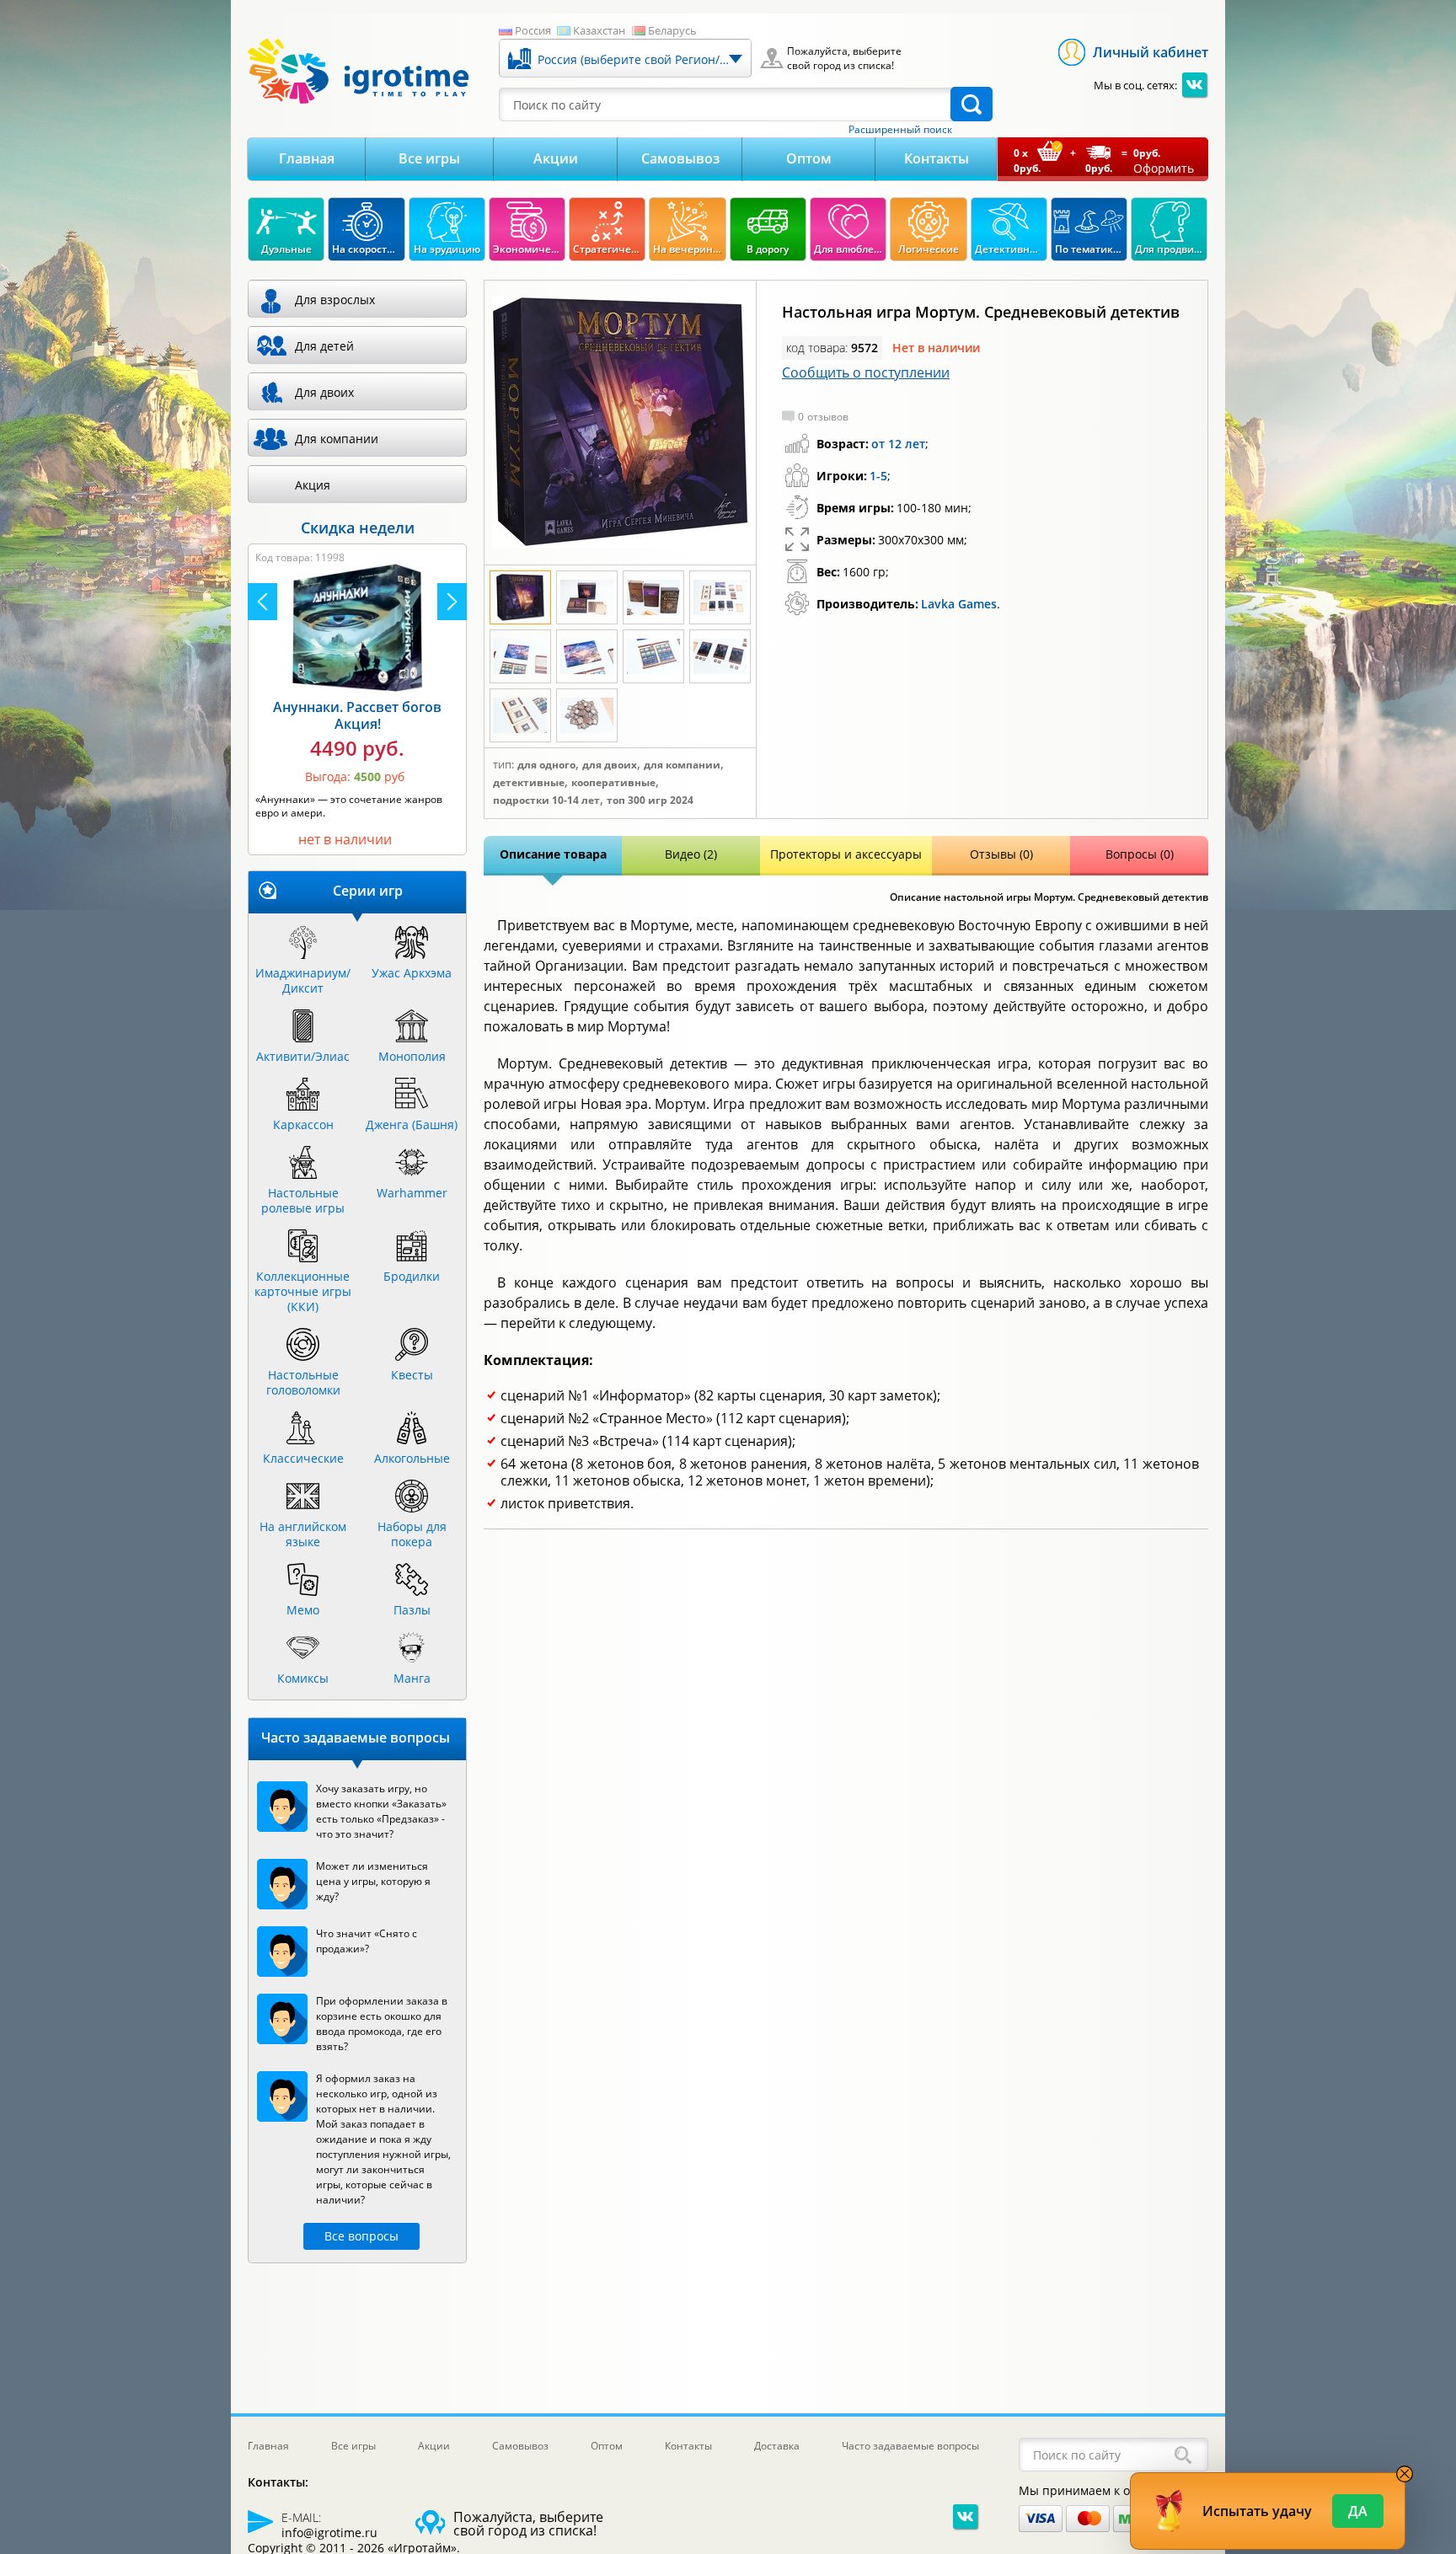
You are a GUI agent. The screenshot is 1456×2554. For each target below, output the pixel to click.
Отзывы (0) (1001, 854)
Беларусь (672, 30)
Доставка (777, 2446)
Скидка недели (358, 527)
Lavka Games (959, 604)
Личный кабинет (1151, 52)
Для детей (324, 346)
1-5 (878, 476)
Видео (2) (691, 854)
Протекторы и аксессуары (846, 854)
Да (1358, 2511)
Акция (313, 485)
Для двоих (610, 765)
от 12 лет (898, 444)
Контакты (937, 158)
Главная (307, 158)
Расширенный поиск (900, 130)
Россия (533, 30)
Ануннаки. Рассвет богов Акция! (357, 715)
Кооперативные (613, 783)
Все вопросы (361, 2236)
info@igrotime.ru (329, 2533)
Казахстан (599, 30)
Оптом (809, 158)
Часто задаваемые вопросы (910, 2446)
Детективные (529, 783)
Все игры (429, 158)
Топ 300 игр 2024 (650, 800)
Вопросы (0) (1140, 854)
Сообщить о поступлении (866, 372)
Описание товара (553, 854)
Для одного (546, 765)
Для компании (682, 765)
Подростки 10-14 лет (546, 800)
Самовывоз (680, 158)
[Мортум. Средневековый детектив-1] (620, 423)
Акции (556, 158)
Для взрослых (335, 300)
